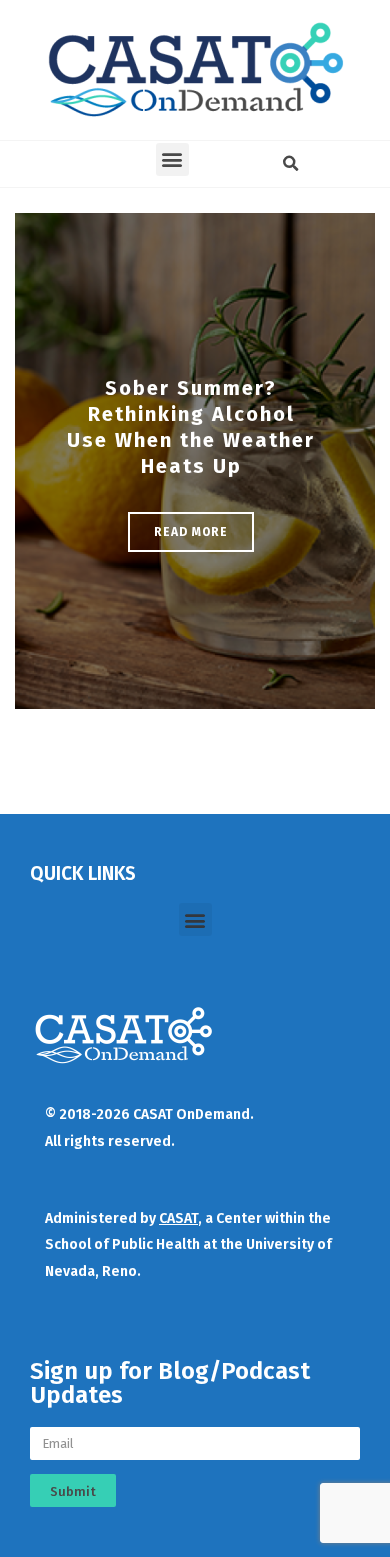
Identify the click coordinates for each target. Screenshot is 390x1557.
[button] (172, 159)
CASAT (178, 1218)
